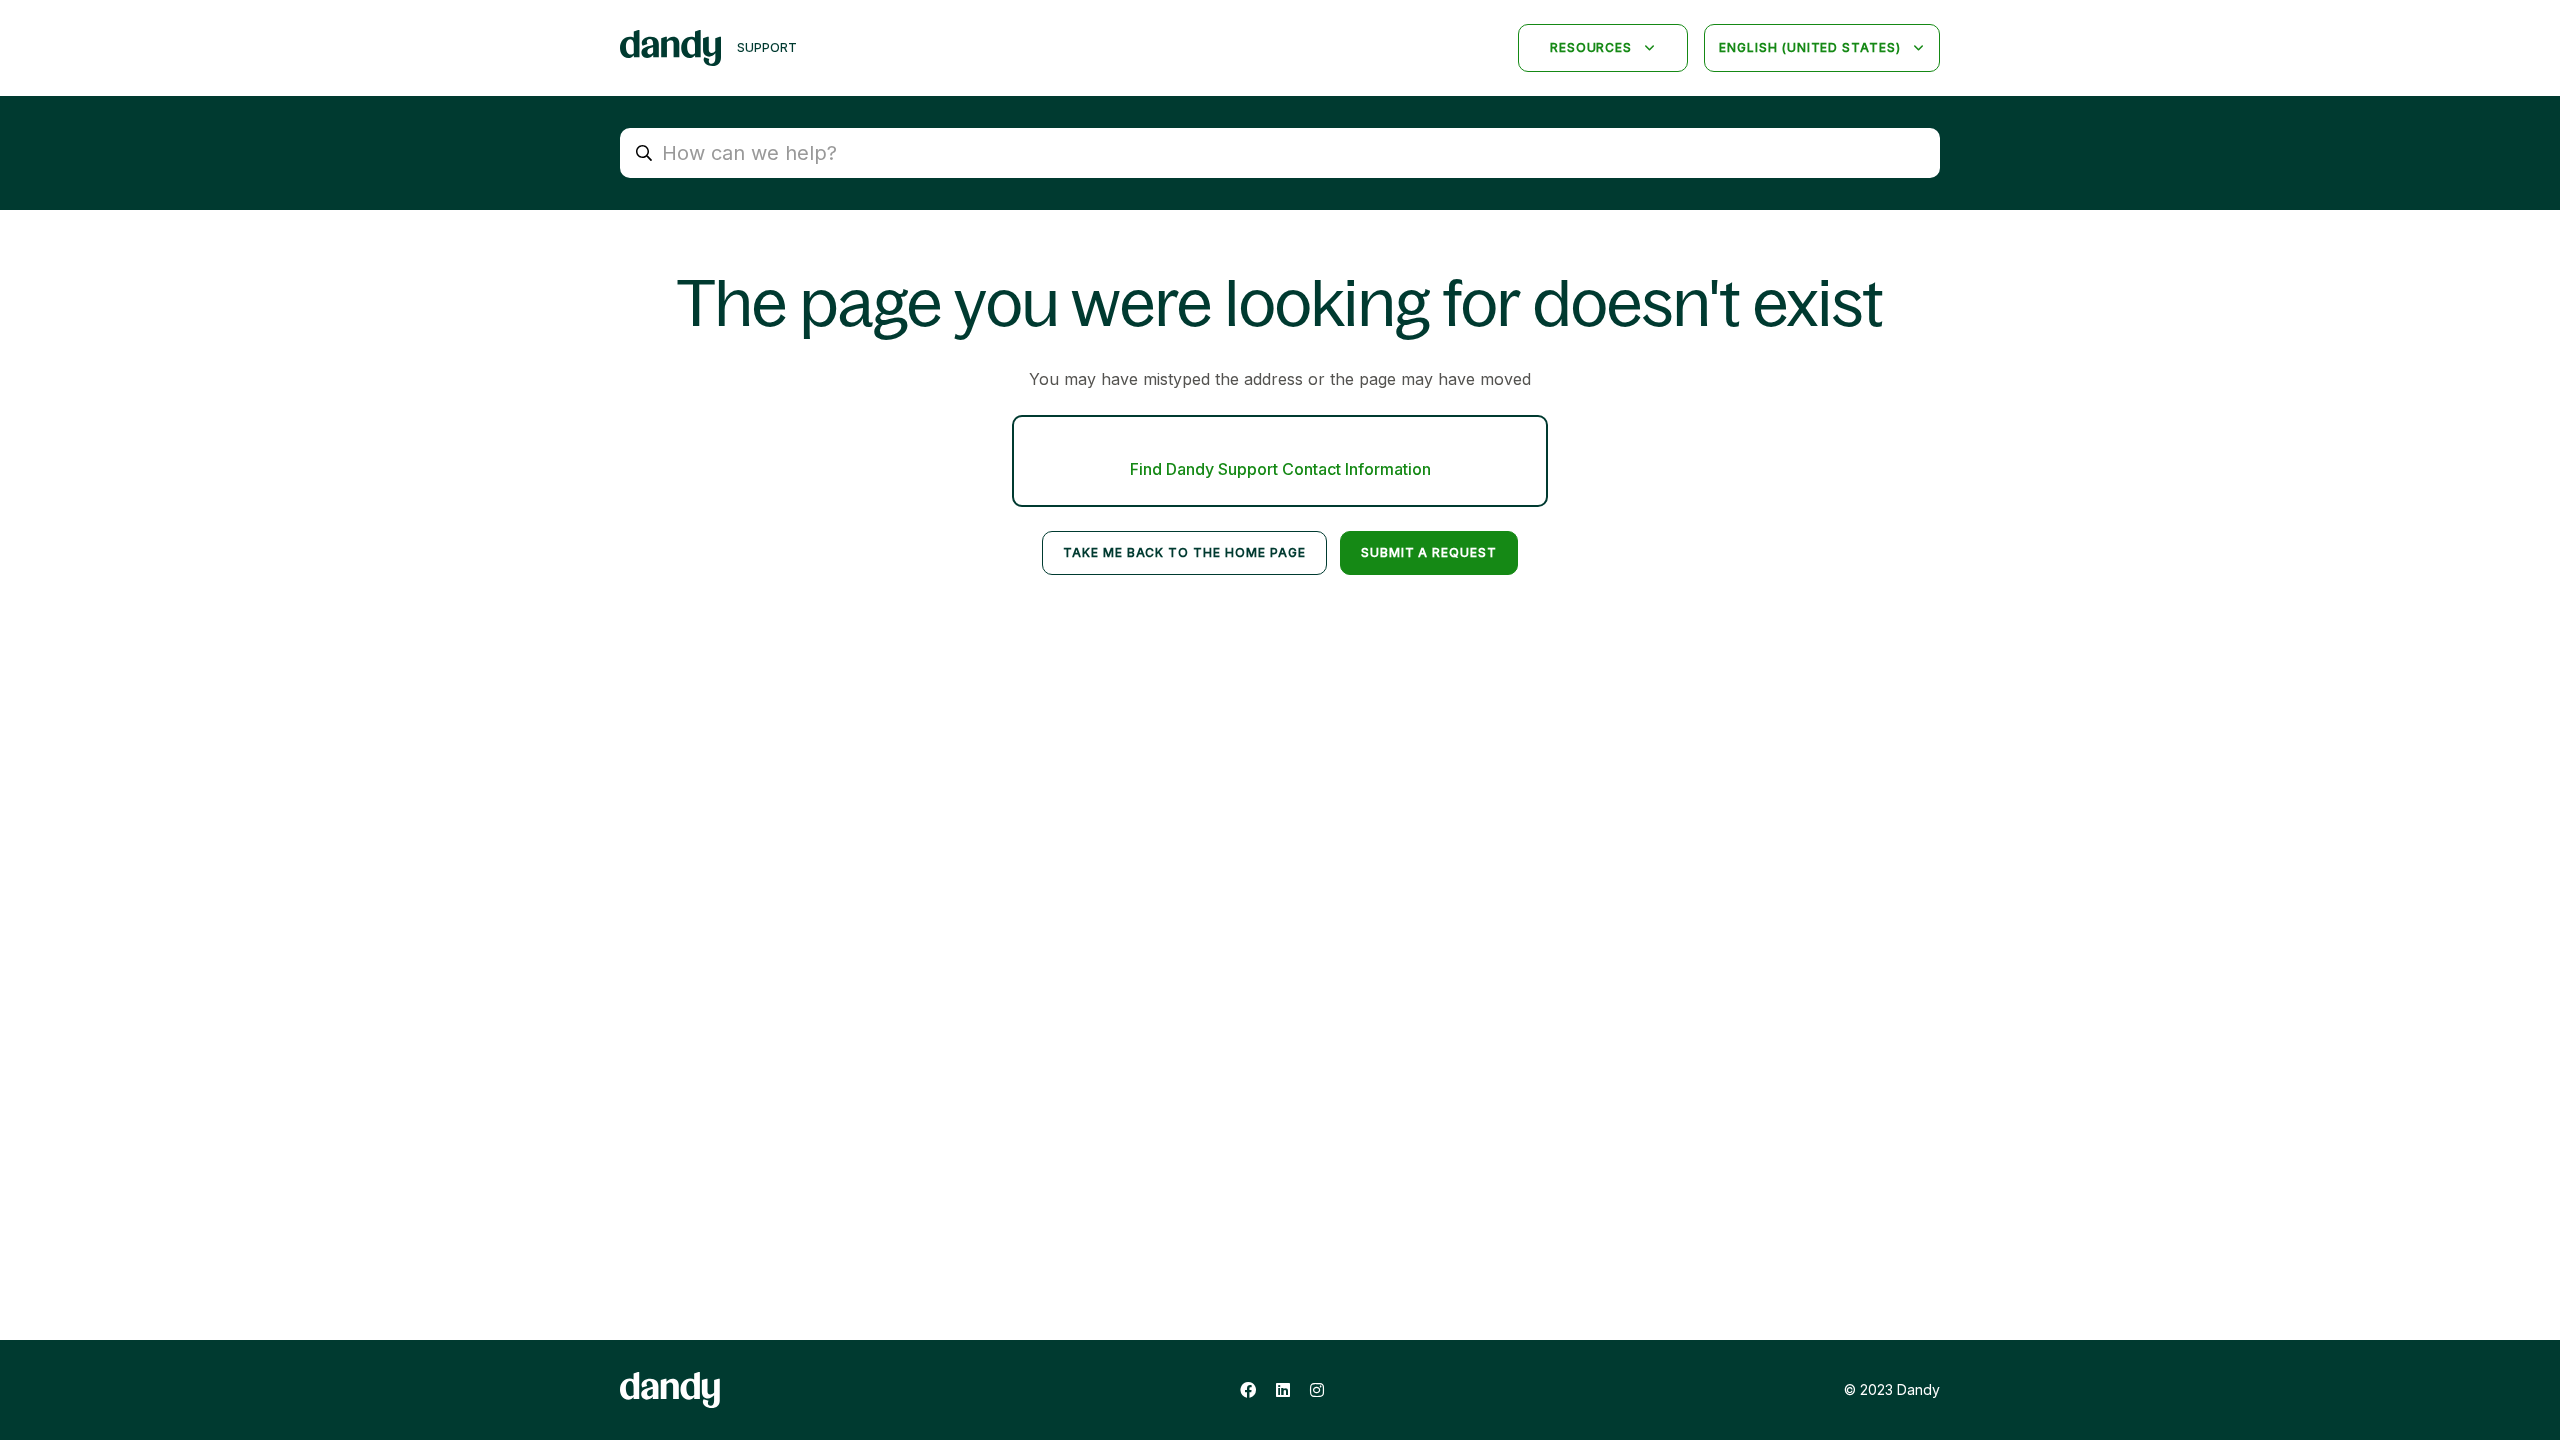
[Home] (670, 48)
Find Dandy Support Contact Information (1280, 469)
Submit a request (1429, 552)
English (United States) (1812, 47)
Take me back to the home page (1184, 552)
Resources (1593, 47)
